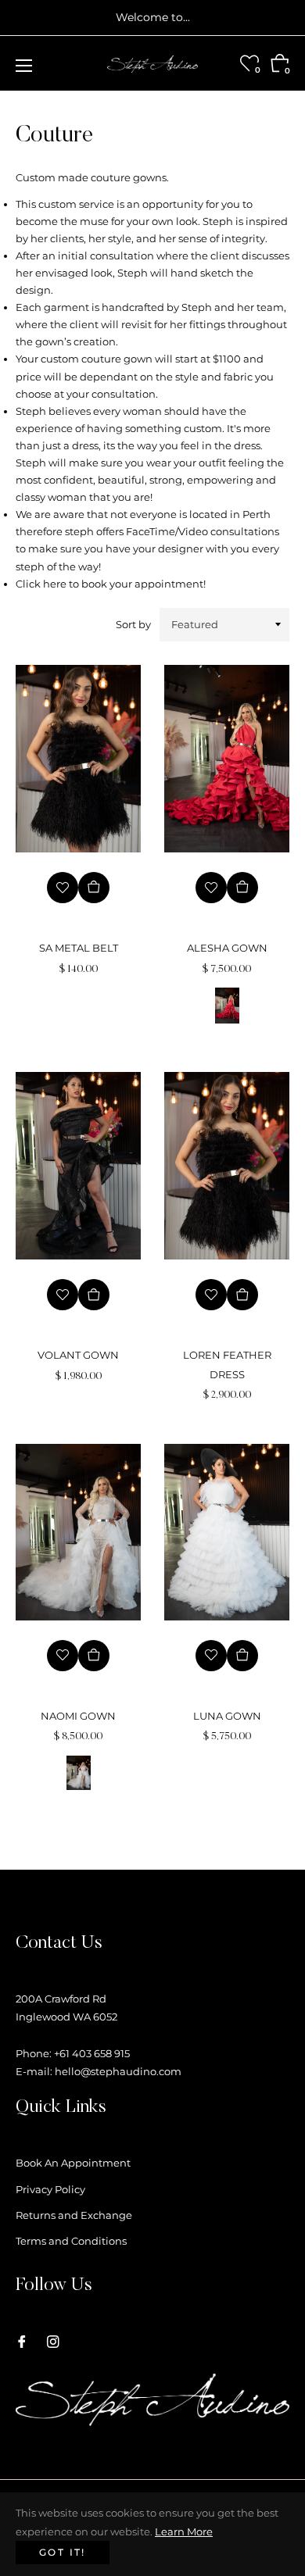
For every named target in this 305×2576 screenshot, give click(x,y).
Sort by (133, 624)
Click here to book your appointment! (111, 584)
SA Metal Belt (79, 948)
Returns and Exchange (74, 2215)
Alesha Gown (227, 948)
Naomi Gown (78, 1716)
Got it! (63, 2552)
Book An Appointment (73, 2163)
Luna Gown (227, 1716)
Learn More (184, 2531)
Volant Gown (78, 1355)
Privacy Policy (50, 2189)
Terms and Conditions (71, 2241)
